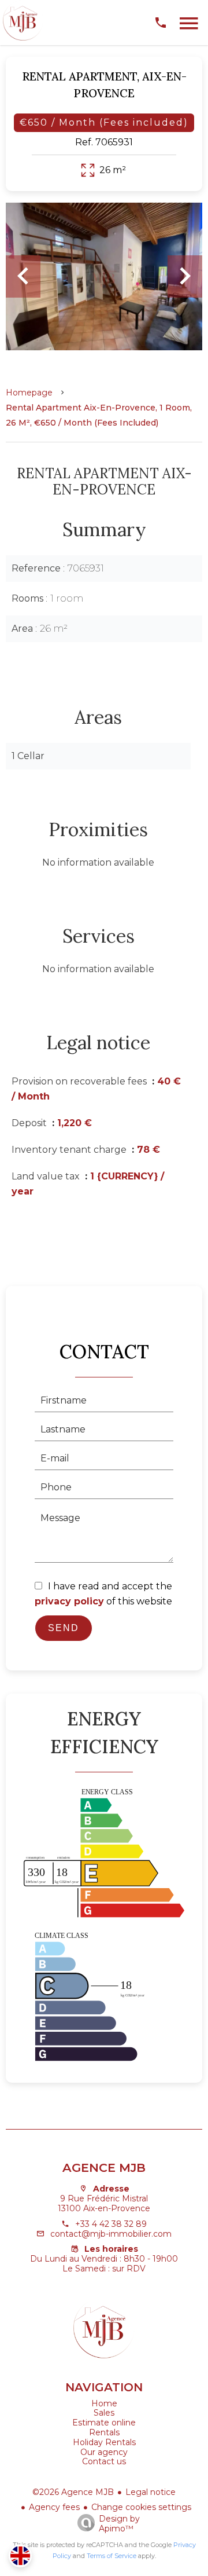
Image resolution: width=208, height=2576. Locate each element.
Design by (119, 2524)
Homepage (29, 393)
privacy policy (69, 1601)
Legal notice (151, 2492)
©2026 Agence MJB (73, 2492)
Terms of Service (112, 2556)
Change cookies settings (141, 2507)
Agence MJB (104, 2168)
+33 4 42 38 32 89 (111, 2224)
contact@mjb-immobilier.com (111, 2234)
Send (64, 1628)
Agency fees (54, 2507)
